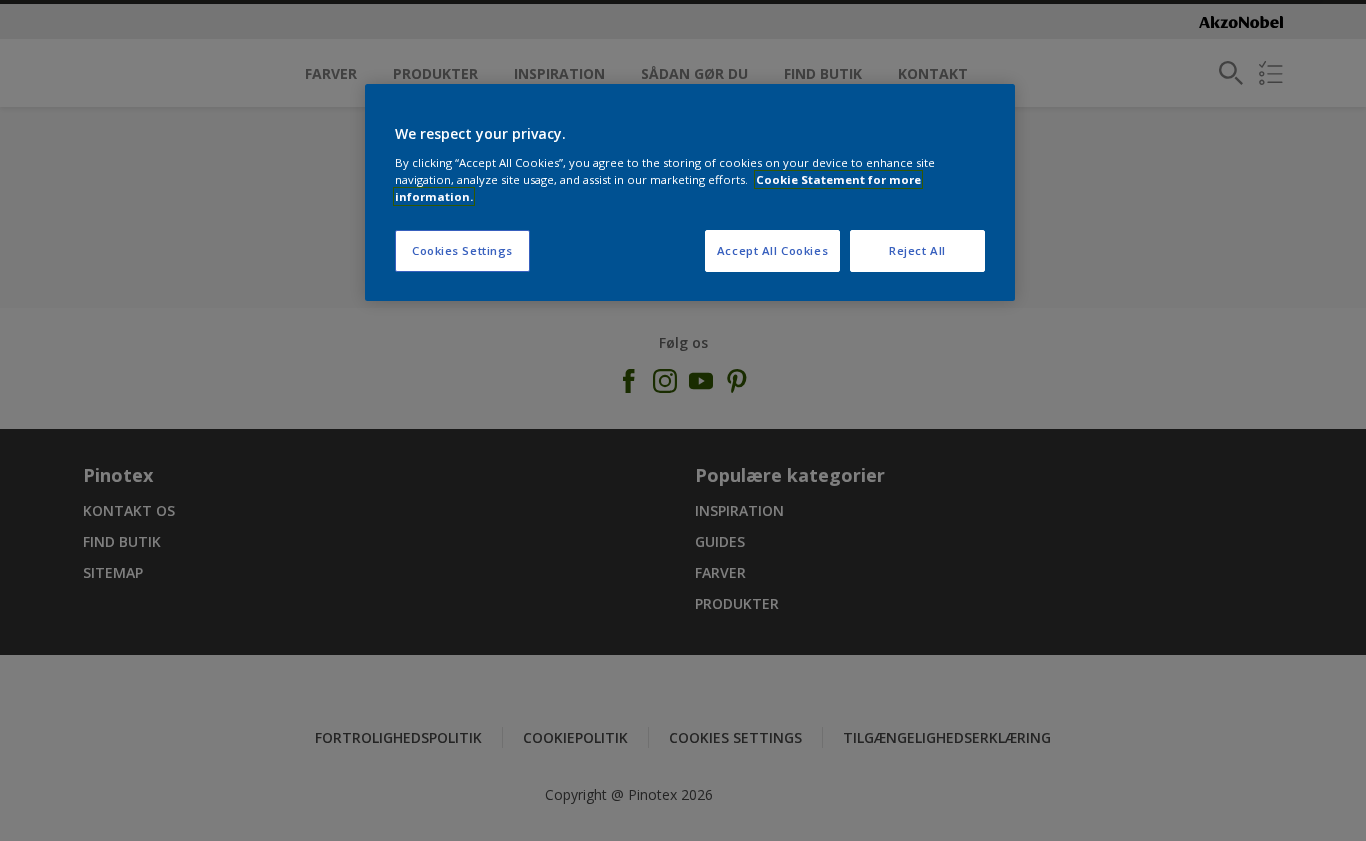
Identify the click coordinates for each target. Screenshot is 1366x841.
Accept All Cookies (772, 250)
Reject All (917, 250)
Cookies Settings (462, 250)
